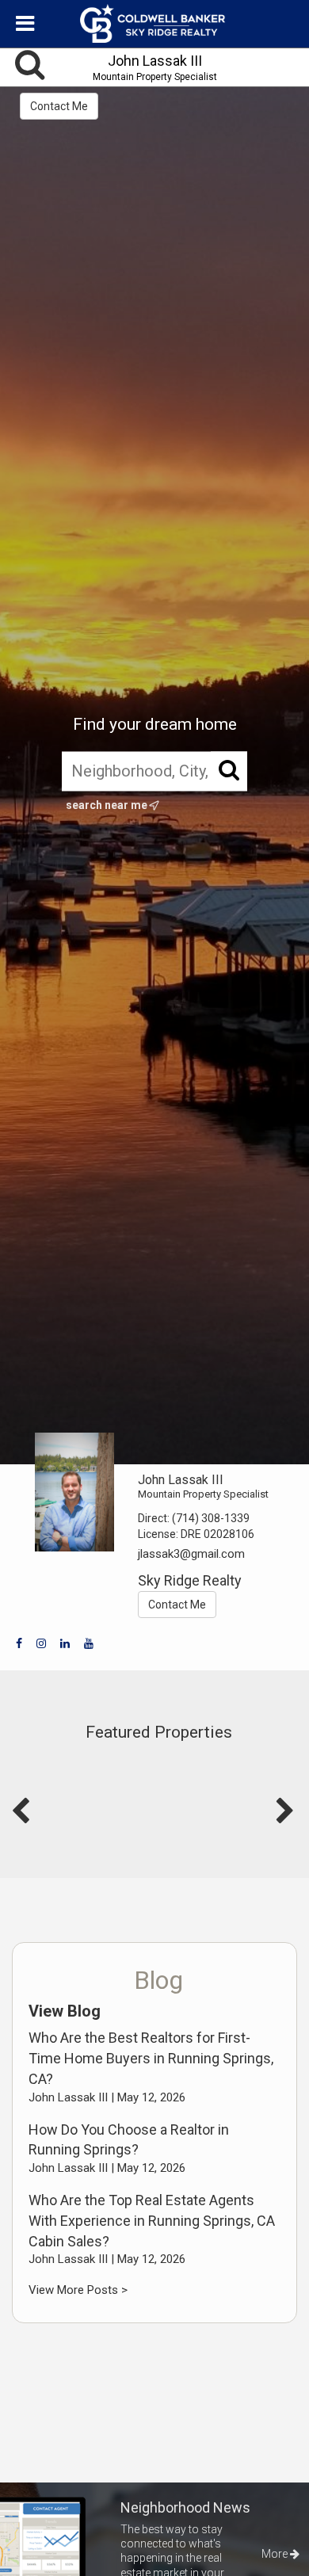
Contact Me (59, 106)
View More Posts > (78, 2290)
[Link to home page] (154, 24)
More (276, 2554)
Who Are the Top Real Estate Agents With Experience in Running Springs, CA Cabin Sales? (152, 2220)
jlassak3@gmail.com (191, 1554)
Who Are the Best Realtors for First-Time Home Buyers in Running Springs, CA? (151, 2058)
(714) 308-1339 (211, 1518)
